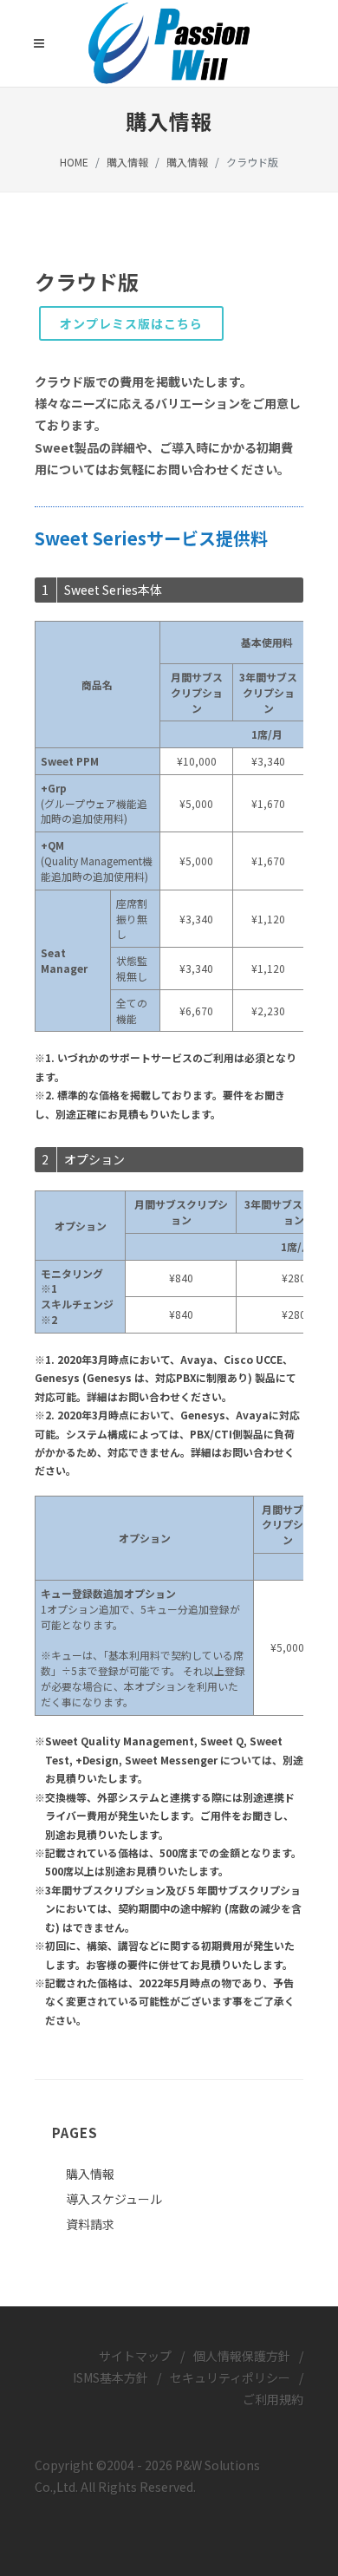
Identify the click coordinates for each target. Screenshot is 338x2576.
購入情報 (127, 162)
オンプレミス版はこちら (131, 323)
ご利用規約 (273, 2399)
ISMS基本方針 (110, 2377)
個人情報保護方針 (242, 2356)
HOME (74, 162)
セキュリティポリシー (230, 2377)
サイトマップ (135, 2356)
